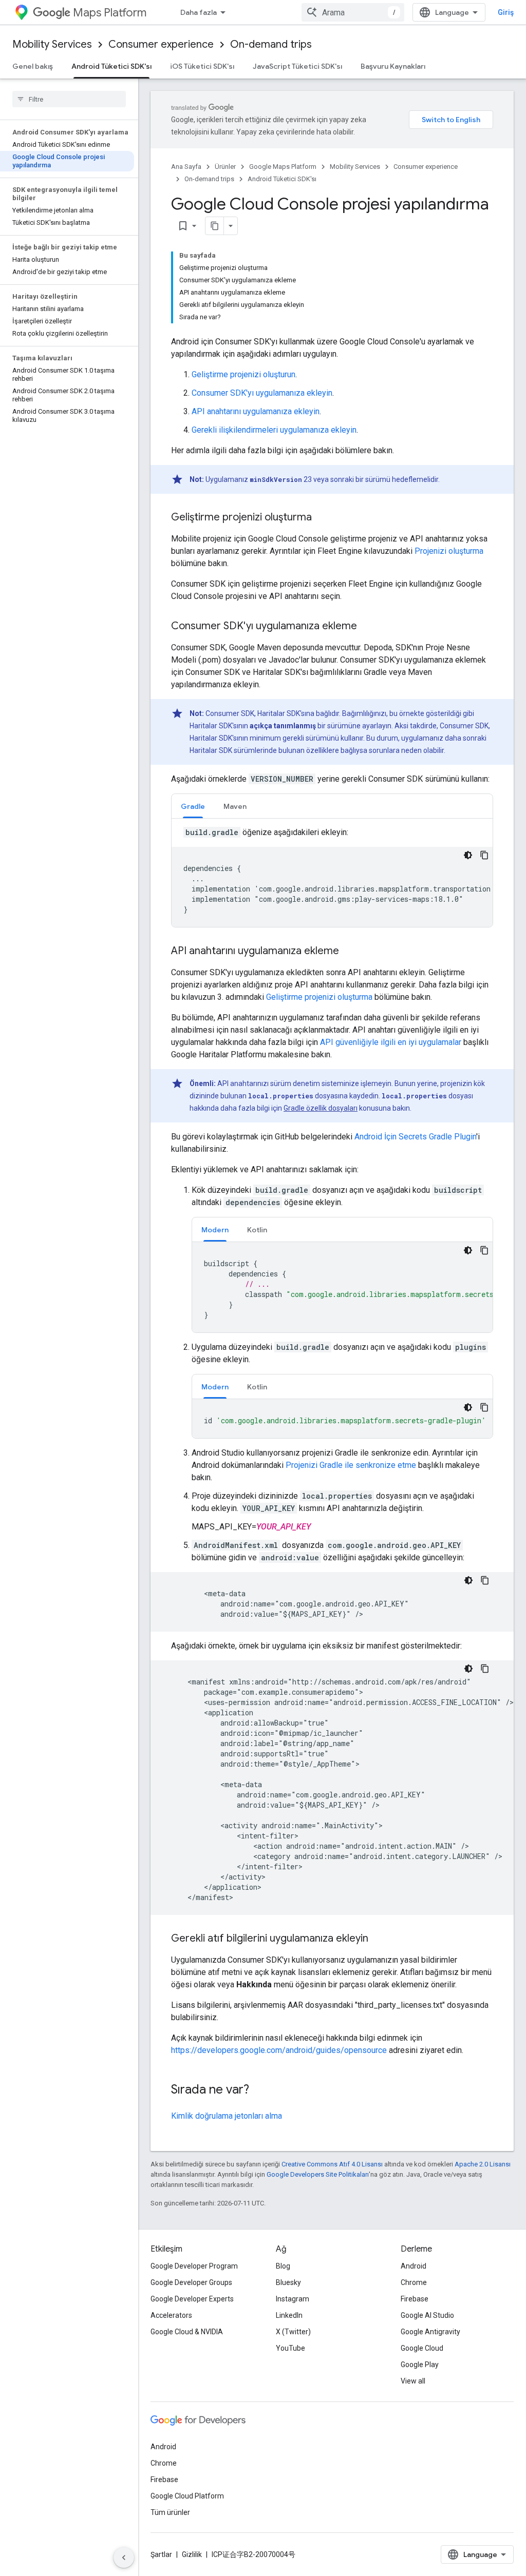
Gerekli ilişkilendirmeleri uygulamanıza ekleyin (274, 430)
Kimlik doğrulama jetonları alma (227, 2116)
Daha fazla (199, 12)
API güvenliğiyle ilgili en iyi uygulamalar (391, 1042)
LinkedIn (289, 2315)
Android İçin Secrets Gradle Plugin (415, 1137)
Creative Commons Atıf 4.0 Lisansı (332, 2164)
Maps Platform (110, 13)
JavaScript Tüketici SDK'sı (297, 66)
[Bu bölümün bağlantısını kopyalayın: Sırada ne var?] (259, 2090)
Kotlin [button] (257, 1230)
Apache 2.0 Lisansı (483, 2164)
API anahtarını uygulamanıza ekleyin (256, 411)
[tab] (193, 806)
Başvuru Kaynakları (393, 66)
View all (413, 2381)
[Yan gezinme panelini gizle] (124, 2558)
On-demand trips (271, 44)
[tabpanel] (332, 877)
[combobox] (353, 12)
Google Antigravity (430, 2332)
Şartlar (161, 2554)
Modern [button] (215, 1230)
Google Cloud (422, 2348)
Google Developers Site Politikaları (318, 2174)
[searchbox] (69, 99)
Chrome (414, 2282)
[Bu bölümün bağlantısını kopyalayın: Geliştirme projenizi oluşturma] (322, 518)
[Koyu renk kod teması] (468, 855)
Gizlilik (192, 2554)
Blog (283, 2266)
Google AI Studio (427, 2315)
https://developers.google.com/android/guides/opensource (279, 2050)
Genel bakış (33, 66)
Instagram (293, 2299)
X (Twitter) (293, 2332)
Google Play (420, 2365)
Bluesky (288, 2282)
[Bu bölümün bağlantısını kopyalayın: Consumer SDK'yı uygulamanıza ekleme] (367, 627)
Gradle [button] (193, 806)
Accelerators (171, 2315)
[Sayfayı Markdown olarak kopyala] (215, 226)
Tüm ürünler (170, 2512)
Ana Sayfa (186, 167)
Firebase (415, 2299)
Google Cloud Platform (187, 2496)
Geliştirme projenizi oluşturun (243, 374)
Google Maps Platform (283, 167)
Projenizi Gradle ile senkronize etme (351, 1465)
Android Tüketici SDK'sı (111, 66)
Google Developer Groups (191, 2282)
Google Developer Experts (192, 2299)
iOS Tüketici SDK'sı (202, 66)
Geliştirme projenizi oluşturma (319, 997)
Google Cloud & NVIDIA (187, 2332)
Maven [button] (235, 806)
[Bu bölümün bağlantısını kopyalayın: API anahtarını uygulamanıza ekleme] (349, 952)
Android (414, 2266)
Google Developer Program (194, 2266)
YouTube (290, 2348)
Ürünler (225, 167)
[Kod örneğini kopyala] (484, 855)
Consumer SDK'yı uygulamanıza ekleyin (262, 393)
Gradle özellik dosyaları (321, 1108)
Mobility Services (52, 44)
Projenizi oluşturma (449, 551)
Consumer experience (161, 44)
